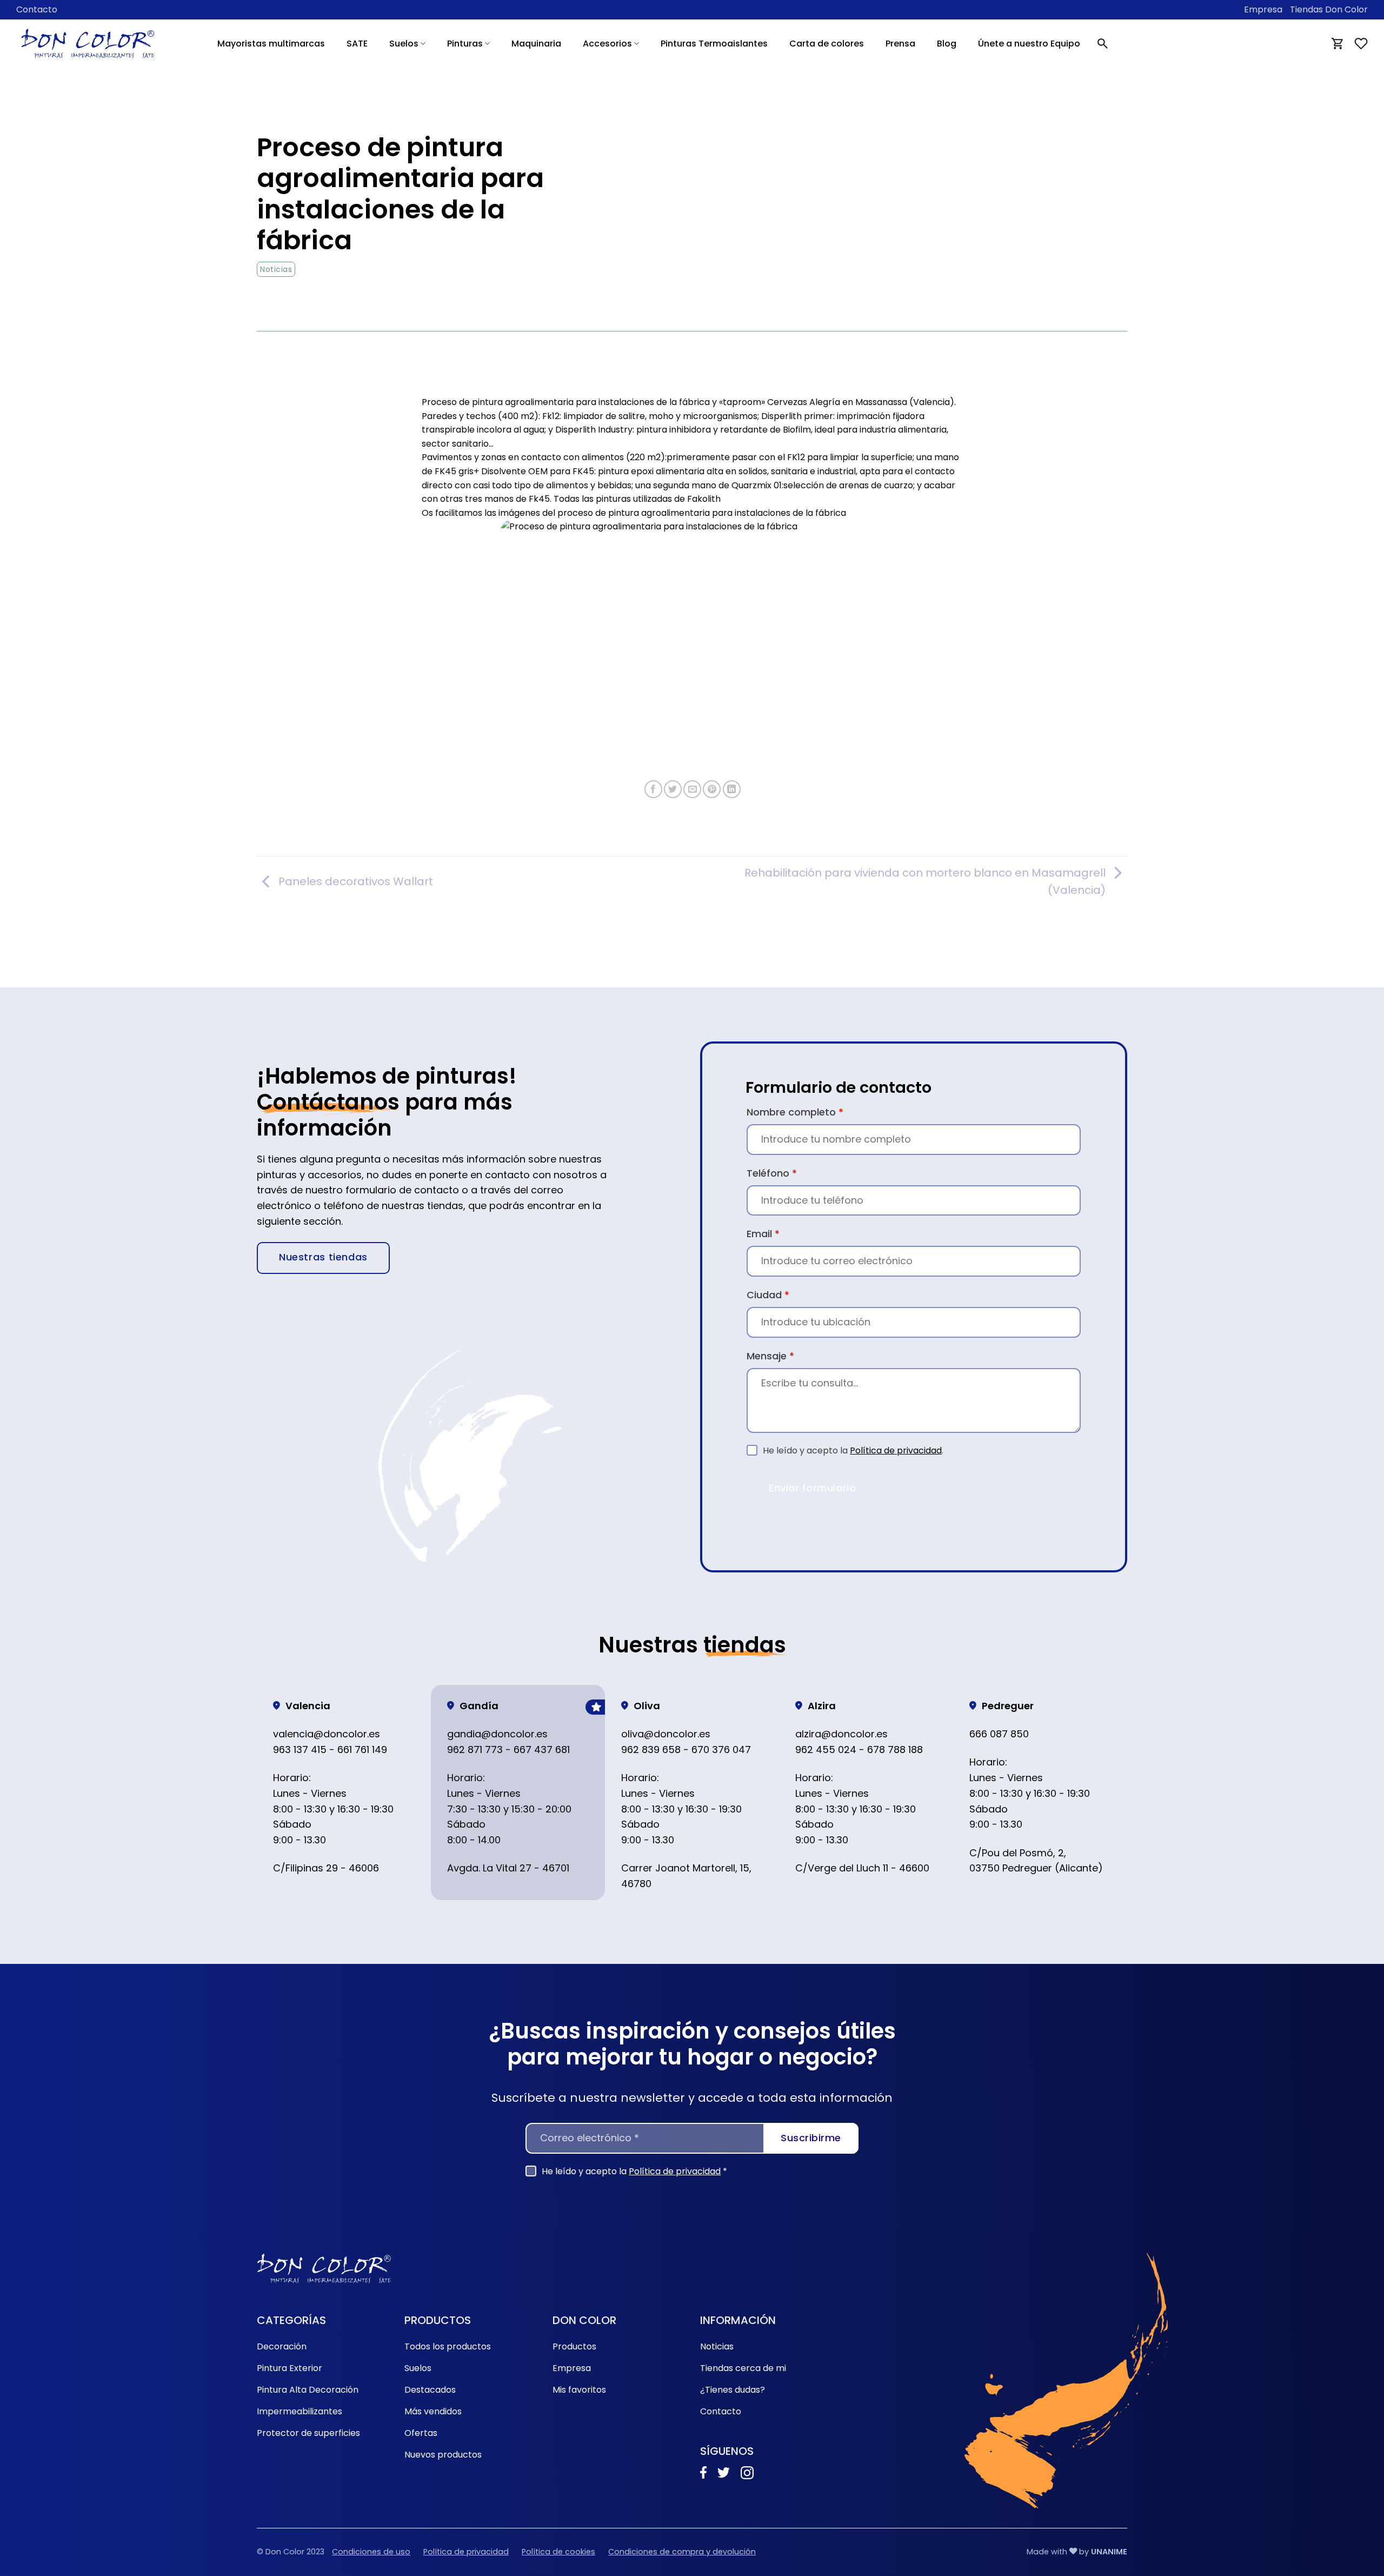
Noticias (276, 269)
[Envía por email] (692, 789)
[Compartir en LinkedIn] (732, 789)
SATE (357, 44)
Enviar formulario (812, 1488)
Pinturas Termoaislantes (714, 44)
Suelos (404, 44)
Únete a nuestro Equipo (1029, 44)
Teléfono (772, 1173)
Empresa (1263, 9)
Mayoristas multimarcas (271, 44)
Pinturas (465, 44)
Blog (947, 44)
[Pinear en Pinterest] (712, 789)
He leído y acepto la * (634, 2171)
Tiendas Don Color (1329, 9)
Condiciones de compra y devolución (682, 2552)
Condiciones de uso (371, 2552)
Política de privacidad (896, 1450)
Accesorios (607, 44)
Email (763, 1234)
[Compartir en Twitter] (673, 789)
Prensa (900, 44)
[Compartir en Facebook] (653, 789)
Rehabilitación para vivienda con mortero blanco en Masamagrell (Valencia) (925, 881)
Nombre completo (795, 1112)
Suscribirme (811, 2138)
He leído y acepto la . (853, 1450)
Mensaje (770, 1356)
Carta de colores (827, 44)
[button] (1103, 44)
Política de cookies (558, 2552)
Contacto (37, 9)
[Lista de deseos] (1361, 44)
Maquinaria (536, 44)
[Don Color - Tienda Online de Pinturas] (88, 44)
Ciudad (768, 1295)
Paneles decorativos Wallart (356, 881)
